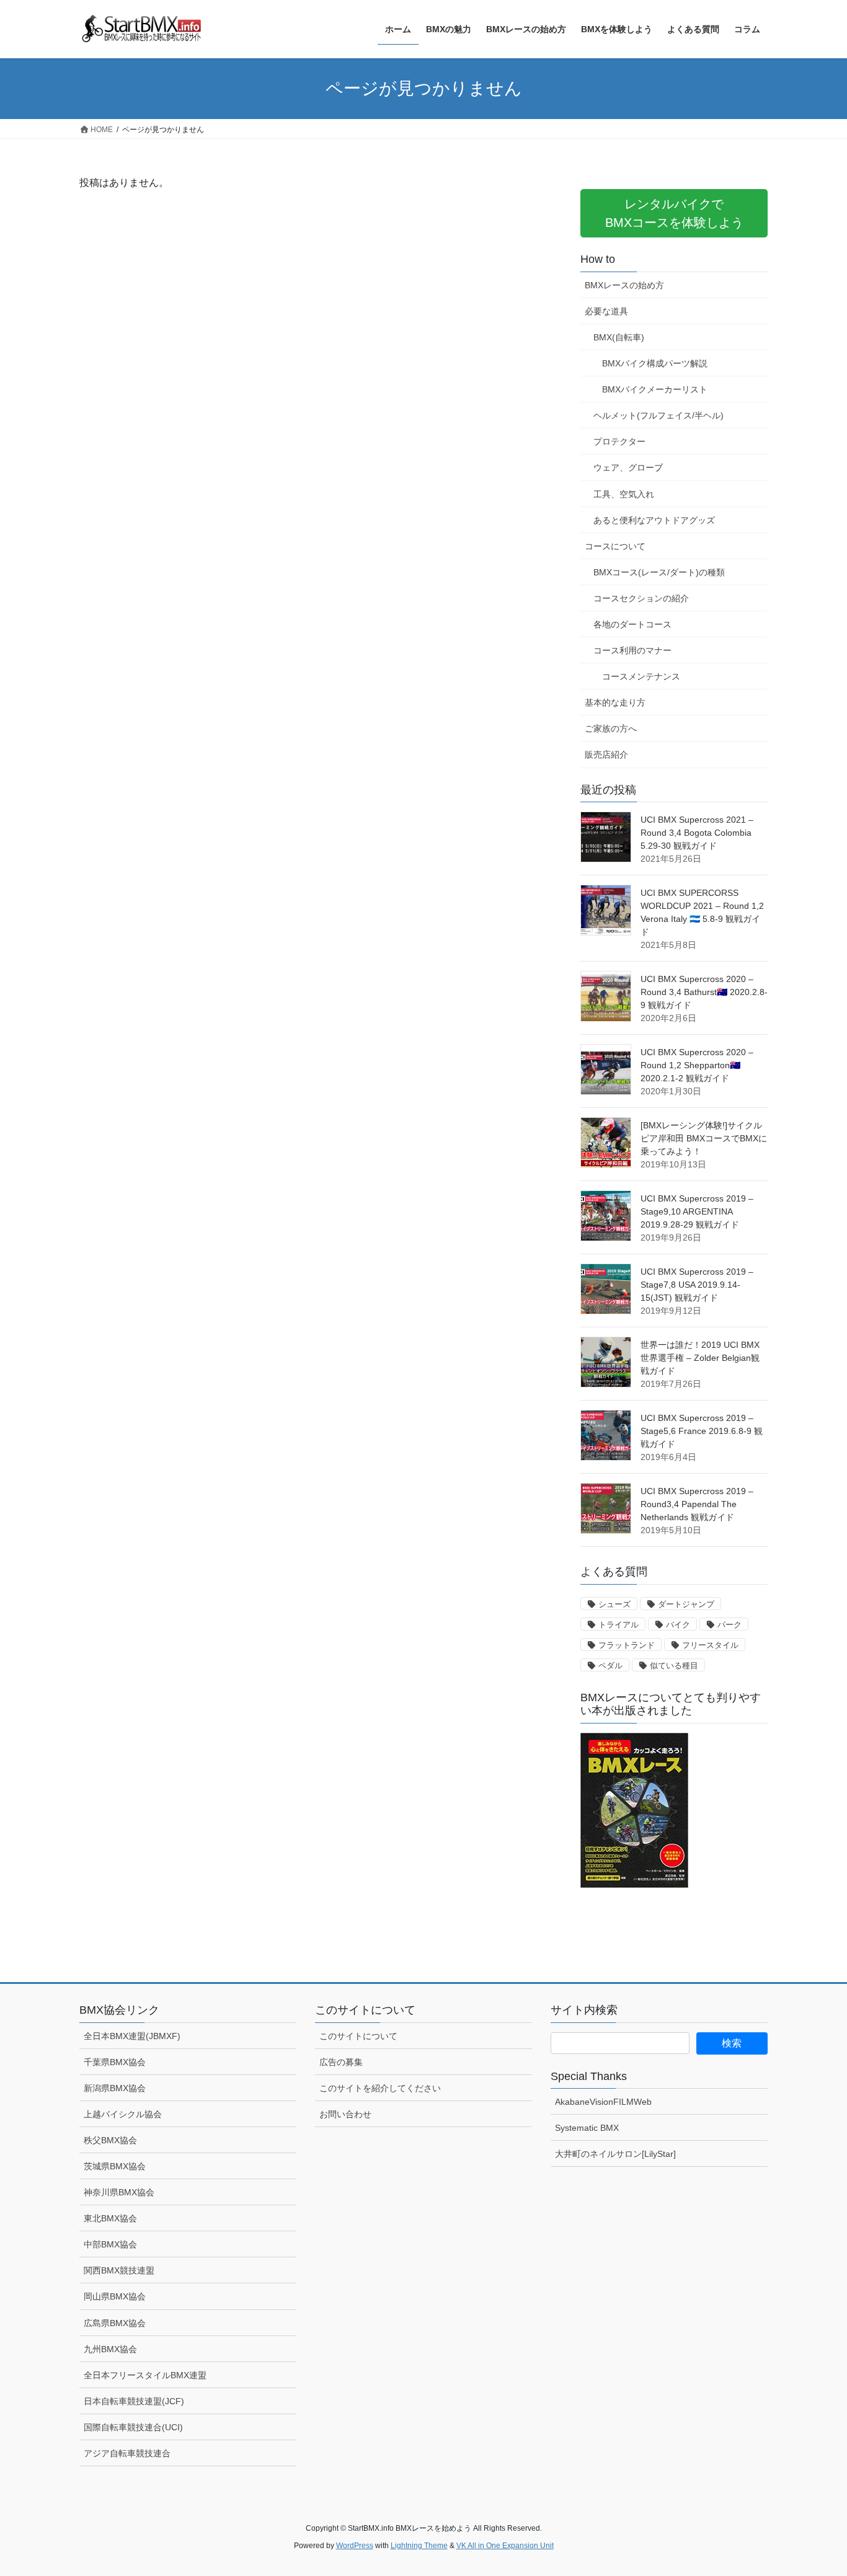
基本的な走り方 (615, 702)
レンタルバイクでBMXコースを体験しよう (674, 213)
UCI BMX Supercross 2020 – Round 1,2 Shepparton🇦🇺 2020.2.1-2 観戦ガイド (697, 1065)
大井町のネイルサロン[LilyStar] (615, 2154)
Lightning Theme (419, 2546)
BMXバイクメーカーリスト (655, 389)
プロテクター (619, 441)
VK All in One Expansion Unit (505, 2546)
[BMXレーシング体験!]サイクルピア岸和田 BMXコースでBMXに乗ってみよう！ (704, 1138)
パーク (729, 1625)
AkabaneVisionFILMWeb (603, 2102)
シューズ (614, 1604)
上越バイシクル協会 (123, 2114)
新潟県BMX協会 (115, 2088)
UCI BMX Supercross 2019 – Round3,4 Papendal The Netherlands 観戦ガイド (697, 1504)
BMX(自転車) (619, 337)
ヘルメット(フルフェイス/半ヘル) (659, 415)
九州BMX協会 (110, 2349)
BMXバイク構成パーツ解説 (655, 363)
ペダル (610, 1666)
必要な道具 (606, 311)
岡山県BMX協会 (115, 2296)
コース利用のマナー (632, 650)
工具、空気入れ (624, 494)
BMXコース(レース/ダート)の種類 (659, 572)
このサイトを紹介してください (380, 2088)
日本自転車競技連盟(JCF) (134, 2401)
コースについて (615, 546)
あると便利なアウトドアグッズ (654, 520)
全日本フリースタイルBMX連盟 (145, 2375)
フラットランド (627, 1645)
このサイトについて (358, 2036)
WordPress (355, 2546)
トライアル (619, 1625)
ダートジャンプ (686, 1604)
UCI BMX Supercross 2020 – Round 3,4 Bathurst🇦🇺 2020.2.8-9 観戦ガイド (704, 992)
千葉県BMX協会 (115, 2062)
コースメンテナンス (641, 676)
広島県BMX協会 (115, 2323)
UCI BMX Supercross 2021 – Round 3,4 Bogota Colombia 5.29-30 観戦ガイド (697, 833)
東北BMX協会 (110, 2218)
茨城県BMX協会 (115, 2166)
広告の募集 (341, 2062)
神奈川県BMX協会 (119, 2192)
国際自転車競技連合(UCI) (133, 2427)
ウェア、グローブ (628, 467)
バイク (678, 1625)
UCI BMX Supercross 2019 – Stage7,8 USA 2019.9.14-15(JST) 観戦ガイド (697, 1285)
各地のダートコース (632, 624)
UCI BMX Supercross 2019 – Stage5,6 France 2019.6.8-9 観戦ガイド (702, 1431)
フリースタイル (710, 1645)
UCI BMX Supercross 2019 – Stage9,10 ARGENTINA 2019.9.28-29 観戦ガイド (697, 1211)
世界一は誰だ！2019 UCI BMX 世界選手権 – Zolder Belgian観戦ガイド (700, 1358)
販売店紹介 (606, 755)
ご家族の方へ (611, 728)
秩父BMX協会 (110, 2140)
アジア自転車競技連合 (127, 2453)
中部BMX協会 (110, 2244)
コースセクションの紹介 (641, 598)
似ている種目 (674, 1666)
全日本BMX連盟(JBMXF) (132, 2036)
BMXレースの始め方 (624, 285)
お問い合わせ (345, 2114)
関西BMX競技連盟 (119, 2270)
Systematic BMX (587, 2128)
